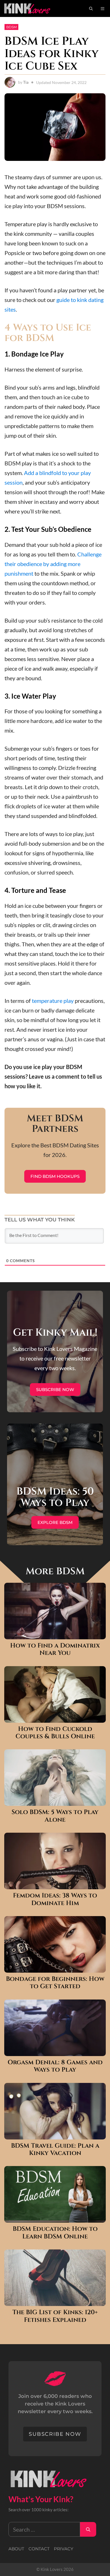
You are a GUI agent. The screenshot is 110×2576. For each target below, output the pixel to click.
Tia (26, 82)
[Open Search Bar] (91, 8)
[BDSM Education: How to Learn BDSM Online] (55, 2218)
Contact (39, 2549)
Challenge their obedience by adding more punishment (53, 564)
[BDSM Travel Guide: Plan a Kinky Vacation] (55, 2135)
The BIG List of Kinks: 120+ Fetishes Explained (55, 2316)
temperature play (53, 1001)
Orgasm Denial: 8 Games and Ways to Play (55, 2066)
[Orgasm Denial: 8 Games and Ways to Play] (55, 2051)
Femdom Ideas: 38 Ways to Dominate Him (55, 1900)
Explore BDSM (55, 1522)
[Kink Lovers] (31, 8)
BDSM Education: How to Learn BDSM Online (55, 2233)
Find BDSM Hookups (55, 1176)
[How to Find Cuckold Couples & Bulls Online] (55, 1718)
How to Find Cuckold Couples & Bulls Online (55, 1733)
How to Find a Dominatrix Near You (55, 1650)
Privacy (64, 2549)
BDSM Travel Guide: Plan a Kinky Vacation (55, 2150)
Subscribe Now (55, 1390)
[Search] (88, 2529)
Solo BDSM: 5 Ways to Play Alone (55, 1816)
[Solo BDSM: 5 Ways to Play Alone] (55, 1801)
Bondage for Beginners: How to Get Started (55, 1983)
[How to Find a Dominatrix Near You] (55, 1634)
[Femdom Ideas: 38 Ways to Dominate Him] (55, 1884)
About (16, 2549)
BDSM (11, 27)
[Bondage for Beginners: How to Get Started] (55, 1968)
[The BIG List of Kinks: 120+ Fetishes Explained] (55, 2301)
